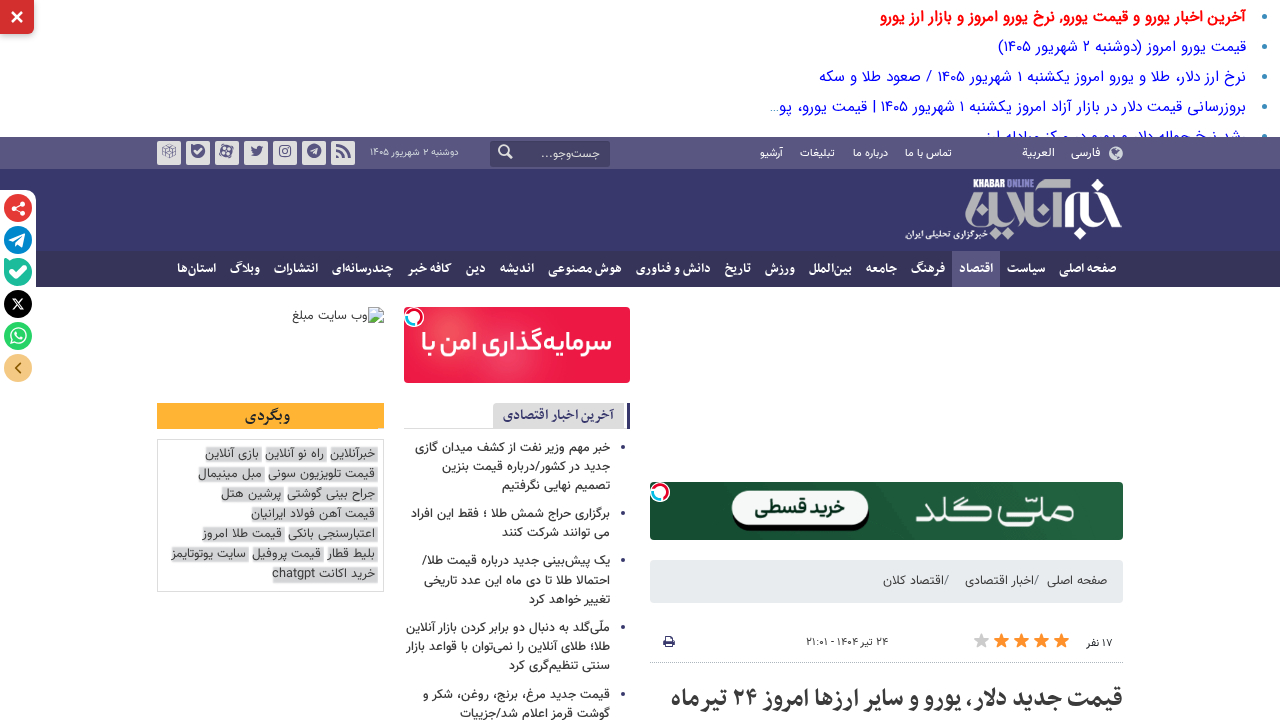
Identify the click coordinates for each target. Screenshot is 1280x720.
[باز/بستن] (18, 368)
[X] (18, 304)
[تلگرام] (18, 240)
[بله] (18, 272)
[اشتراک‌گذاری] (18, 208)
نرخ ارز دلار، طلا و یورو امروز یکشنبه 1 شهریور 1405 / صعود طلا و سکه (1032, 77)
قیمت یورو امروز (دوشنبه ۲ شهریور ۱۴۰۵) (1122, 47)
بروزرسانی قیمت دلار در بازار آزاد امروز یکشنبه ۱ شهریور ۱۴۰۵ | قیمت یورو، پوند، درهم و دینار (963, 107)
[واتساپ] (18, 336)
